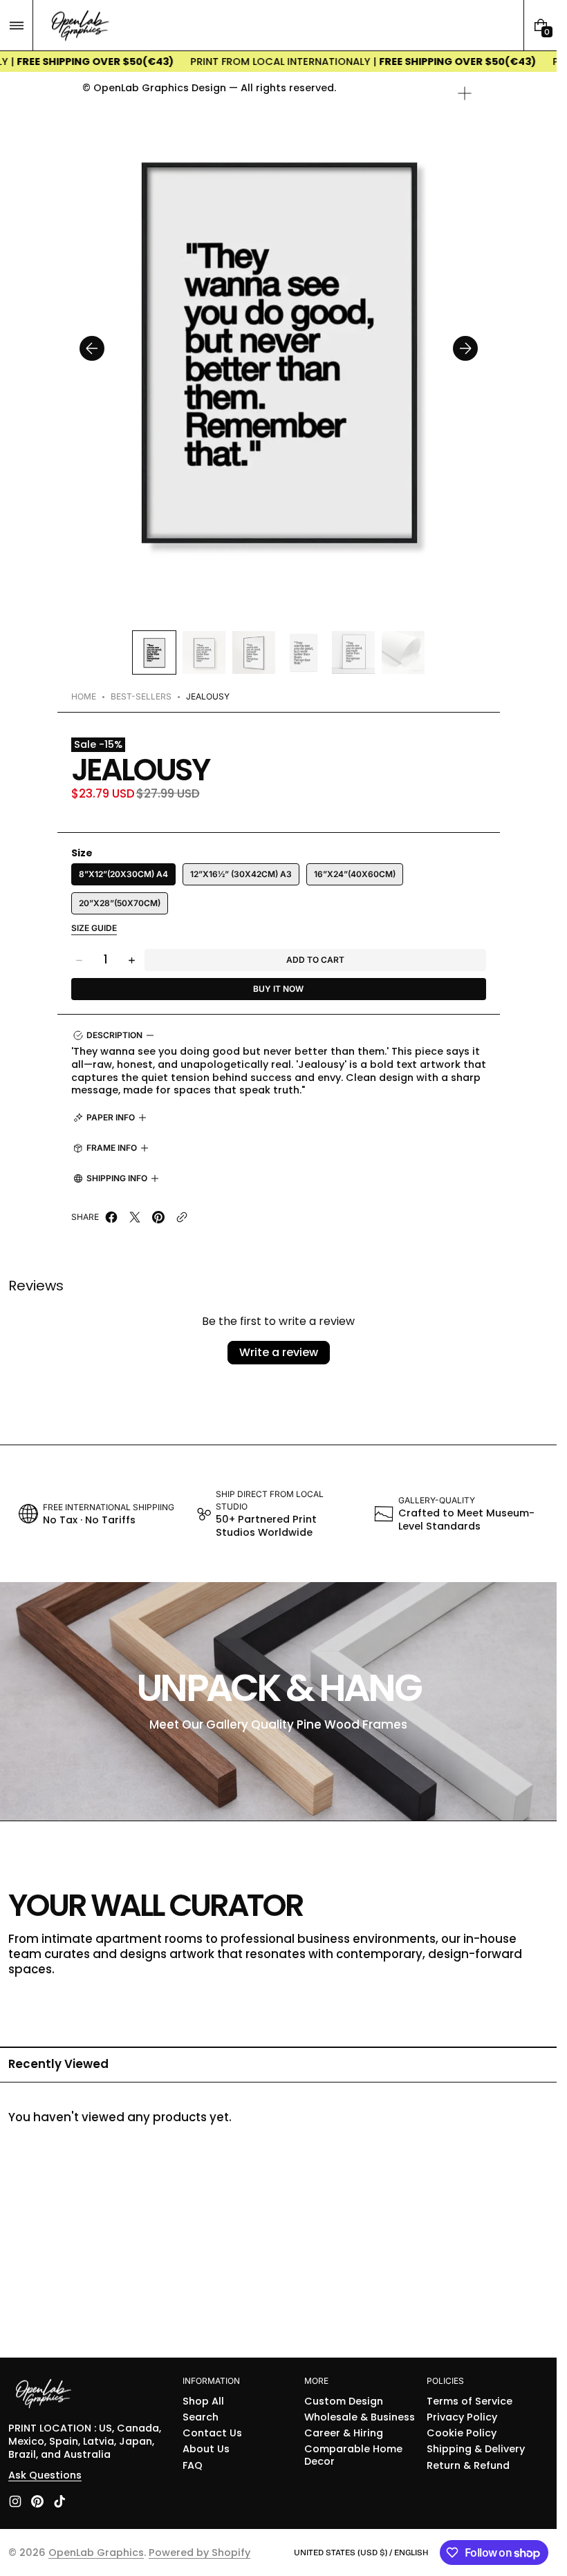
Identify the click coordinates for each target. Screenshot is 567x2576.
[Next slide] (465, 348)
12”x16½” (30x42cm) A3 (241, 874)
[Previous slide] (92, 348)
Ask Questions (45, 2475)
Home (84, 696)
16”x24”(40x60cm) (355, 874)
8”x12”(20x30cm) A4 (123, 874)
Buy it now (278, 989)
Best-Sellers (141, 696)
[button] (16, 25)
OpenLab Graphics (96, 2553)
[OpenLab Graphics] (43, 2395)
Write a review (279, 1352)
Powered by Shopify (199, 2553)
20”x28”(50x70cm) (120, 903)
